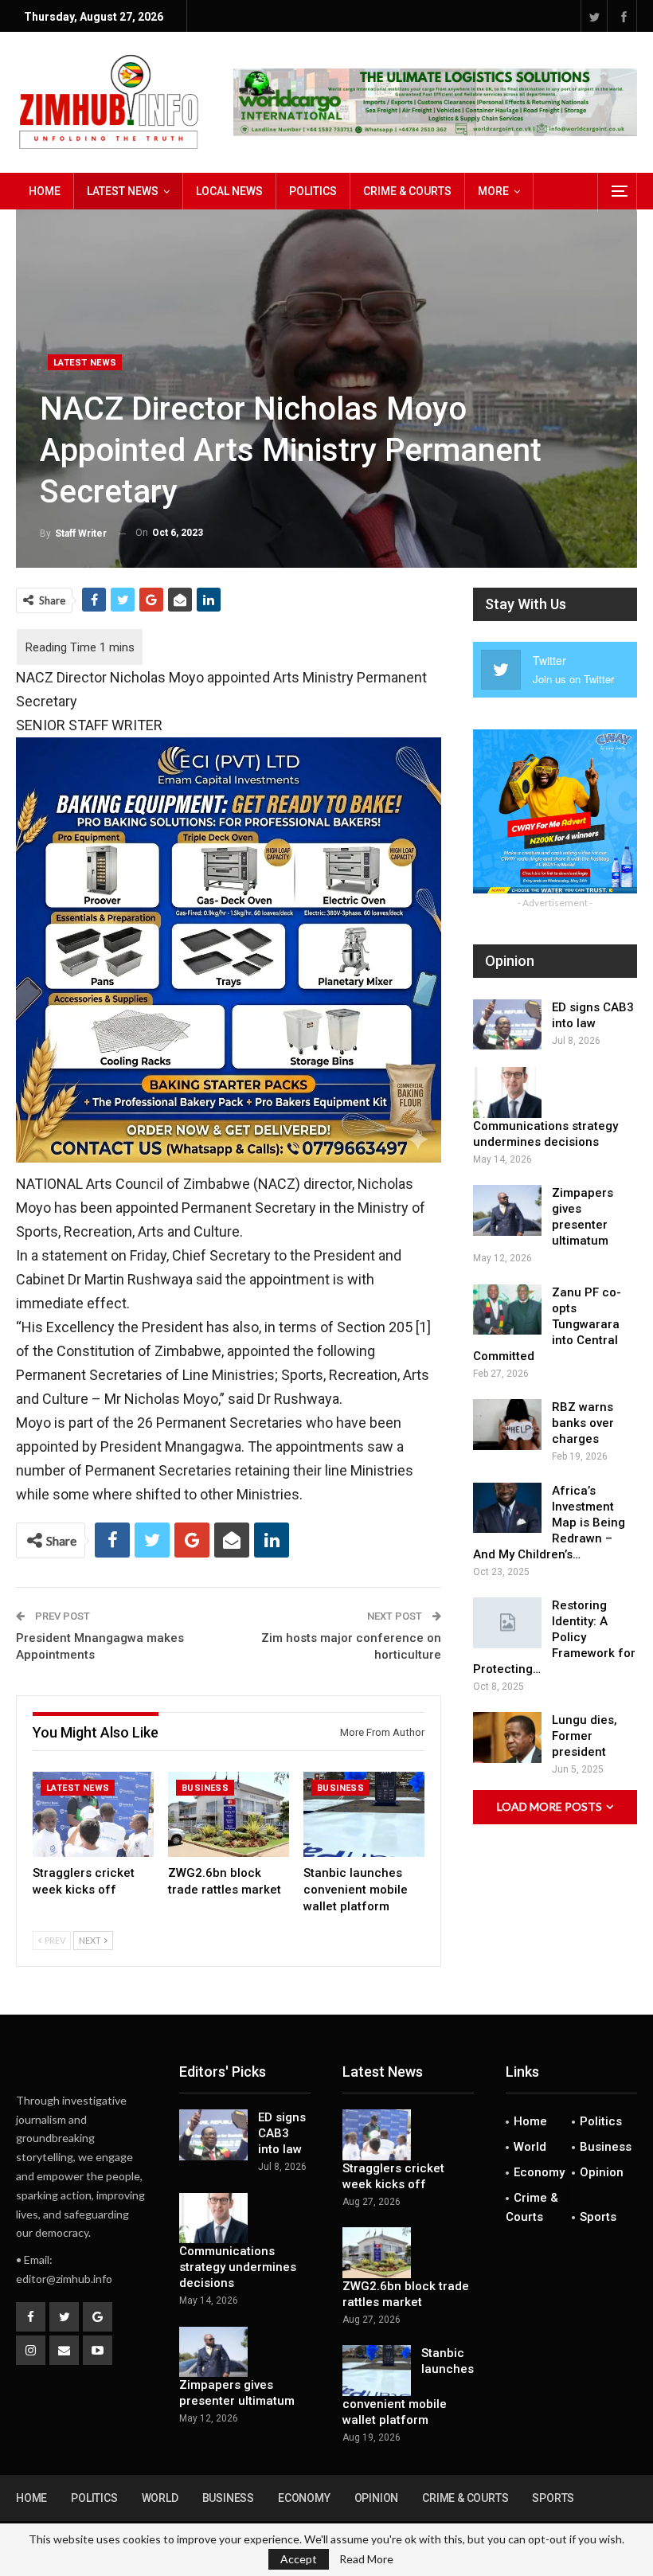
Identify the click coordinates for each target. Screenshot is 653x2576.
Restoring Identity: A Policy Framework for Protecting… (554, 1637)
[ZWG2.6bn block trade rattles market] (229, 1814)
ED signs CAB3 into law (282, 2133)
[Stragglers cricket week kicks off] (93, 1814)
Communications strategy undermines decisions (238, 2267)
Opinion (602, 2172)
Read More (366, 2559)
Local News (229, 191)
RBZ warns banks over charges (583, 1423)
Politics (313, 191)
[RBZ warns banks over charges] (507, 1425)
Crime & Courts (407, 191)
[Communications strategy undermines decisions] (507, 1093)
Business (205, 1788)
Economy (539, 2172)
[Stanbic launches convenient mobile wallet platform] (364, 1814)
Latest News (123, 191)
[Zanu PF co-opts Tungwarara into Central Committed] (507, 1310)
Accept (299, 2559)
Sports (598, 2217)
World (530, 2147)
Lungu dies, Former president (585, 1736)
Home (45, 191)
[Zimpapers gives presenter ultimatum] (507, 1210)
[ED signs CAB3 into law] (507, 1025)
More (493, 191)
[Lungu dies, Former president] (507, 1738)
